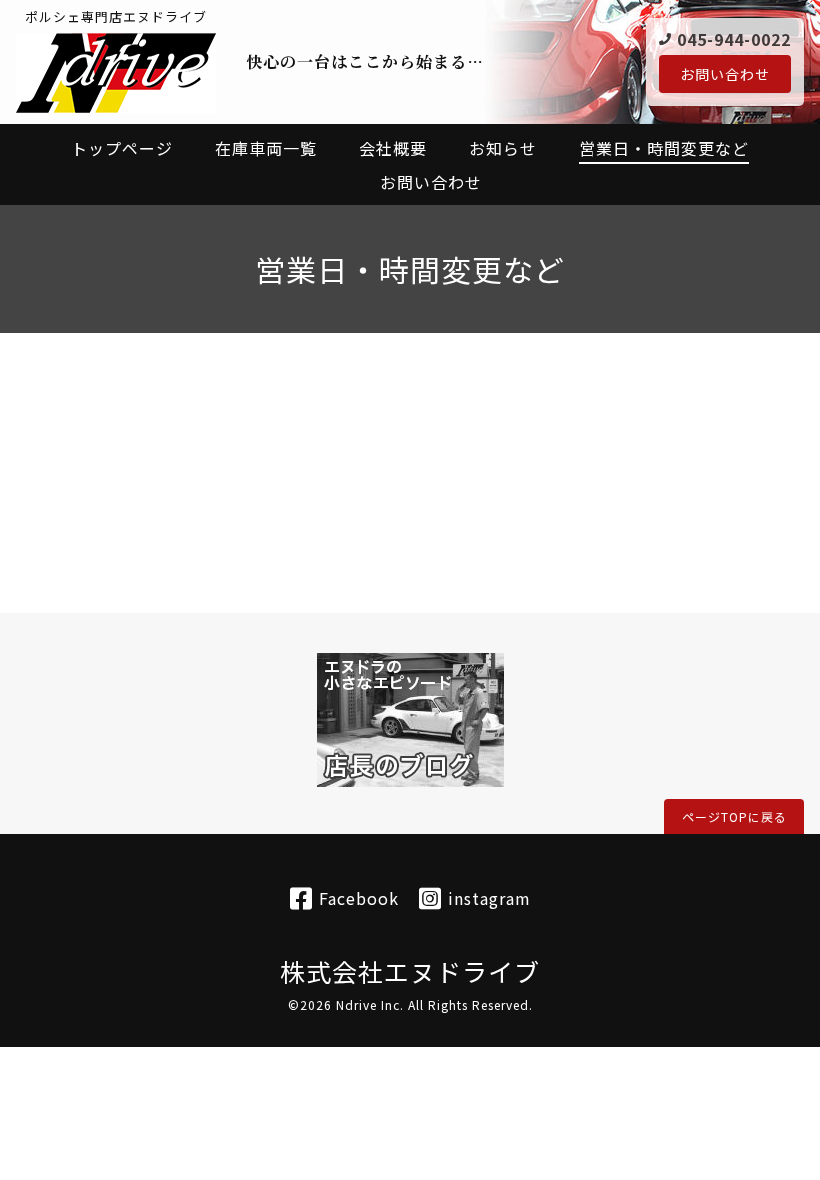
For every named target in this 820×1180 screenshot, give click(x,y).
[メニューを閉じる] (410, 590)
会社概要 (393, 148)
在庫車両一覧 (266, 148)
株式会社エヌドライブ (410, 971)
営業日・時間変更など (664, 148)
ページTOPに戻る (734, 816)
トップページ (122, 148)
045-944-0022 (734, 39)
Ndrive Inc (368, 1004)
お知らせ (503, 148)
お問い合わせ (725, 74)
